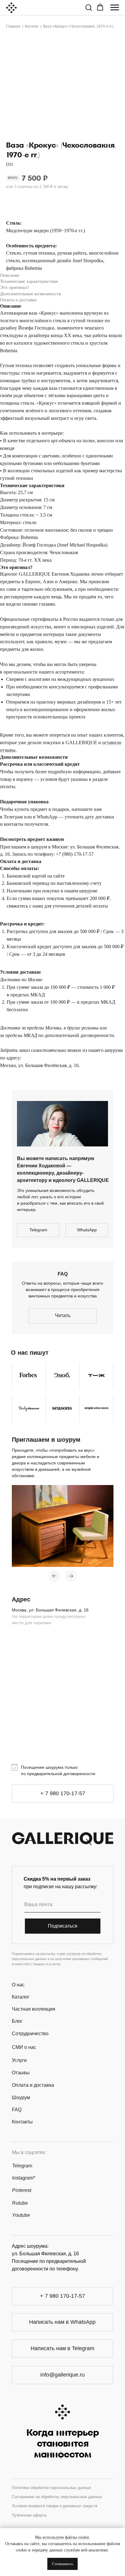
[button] (89, 7)
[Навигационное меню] (115, 8)
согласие (73, 1954)
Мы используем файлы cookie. (63, 2537)
